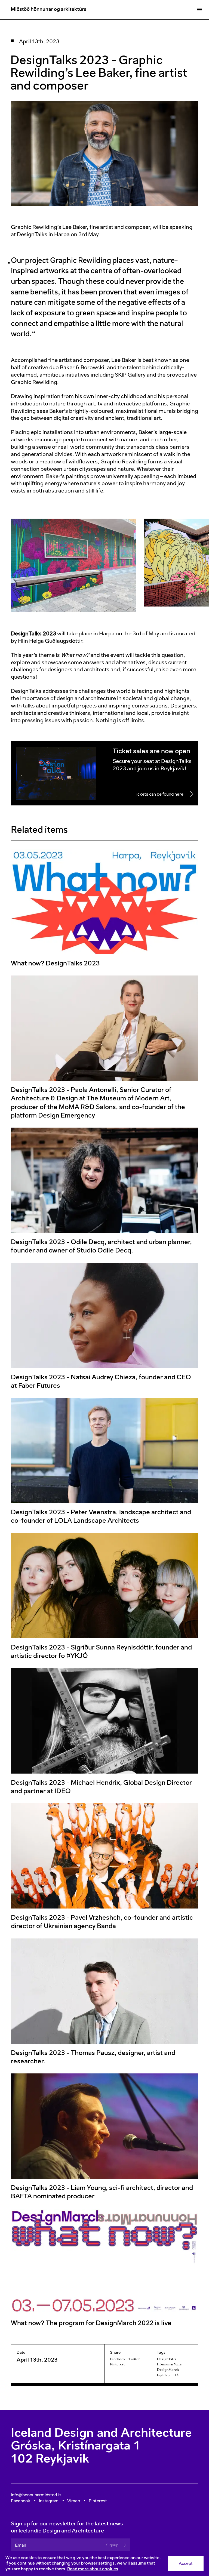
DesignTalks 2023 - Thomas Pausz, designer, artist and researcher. (93, 2057)
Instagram (49, 2501)
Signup (112, 2545)
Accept (186, 2563)
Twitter (134, 2359)
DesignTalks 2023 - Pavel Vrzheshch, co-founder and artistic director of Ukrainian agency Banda (102, 1922)
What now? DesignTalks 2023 (55, 963)
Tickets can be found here (159, 794)
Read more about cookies (93, 2569)
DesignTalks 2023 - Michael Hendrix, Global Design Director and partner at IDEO (101, 1786)
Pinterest (117, 2364)
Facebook (118, 2359)
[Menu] (199, 10)
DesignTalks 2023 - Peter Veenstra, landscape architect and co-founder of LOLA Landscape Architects (101, 1516)
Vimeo (74, 2501)
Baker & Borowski (82, 367)
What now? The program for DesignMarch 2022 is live (91, 2323)
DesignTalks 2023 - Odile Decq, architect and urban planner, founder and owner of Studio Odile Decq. (101, 1246)
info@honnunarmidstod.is (36, 2495)
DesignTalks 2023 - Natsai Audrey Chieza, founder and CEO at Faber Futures (101, 1381)
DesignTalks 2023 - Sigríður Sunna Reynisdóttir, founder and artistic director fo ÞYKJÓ (101, 1651)
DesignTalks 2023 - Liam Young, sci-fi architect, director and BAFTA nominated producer (102, 2192)
